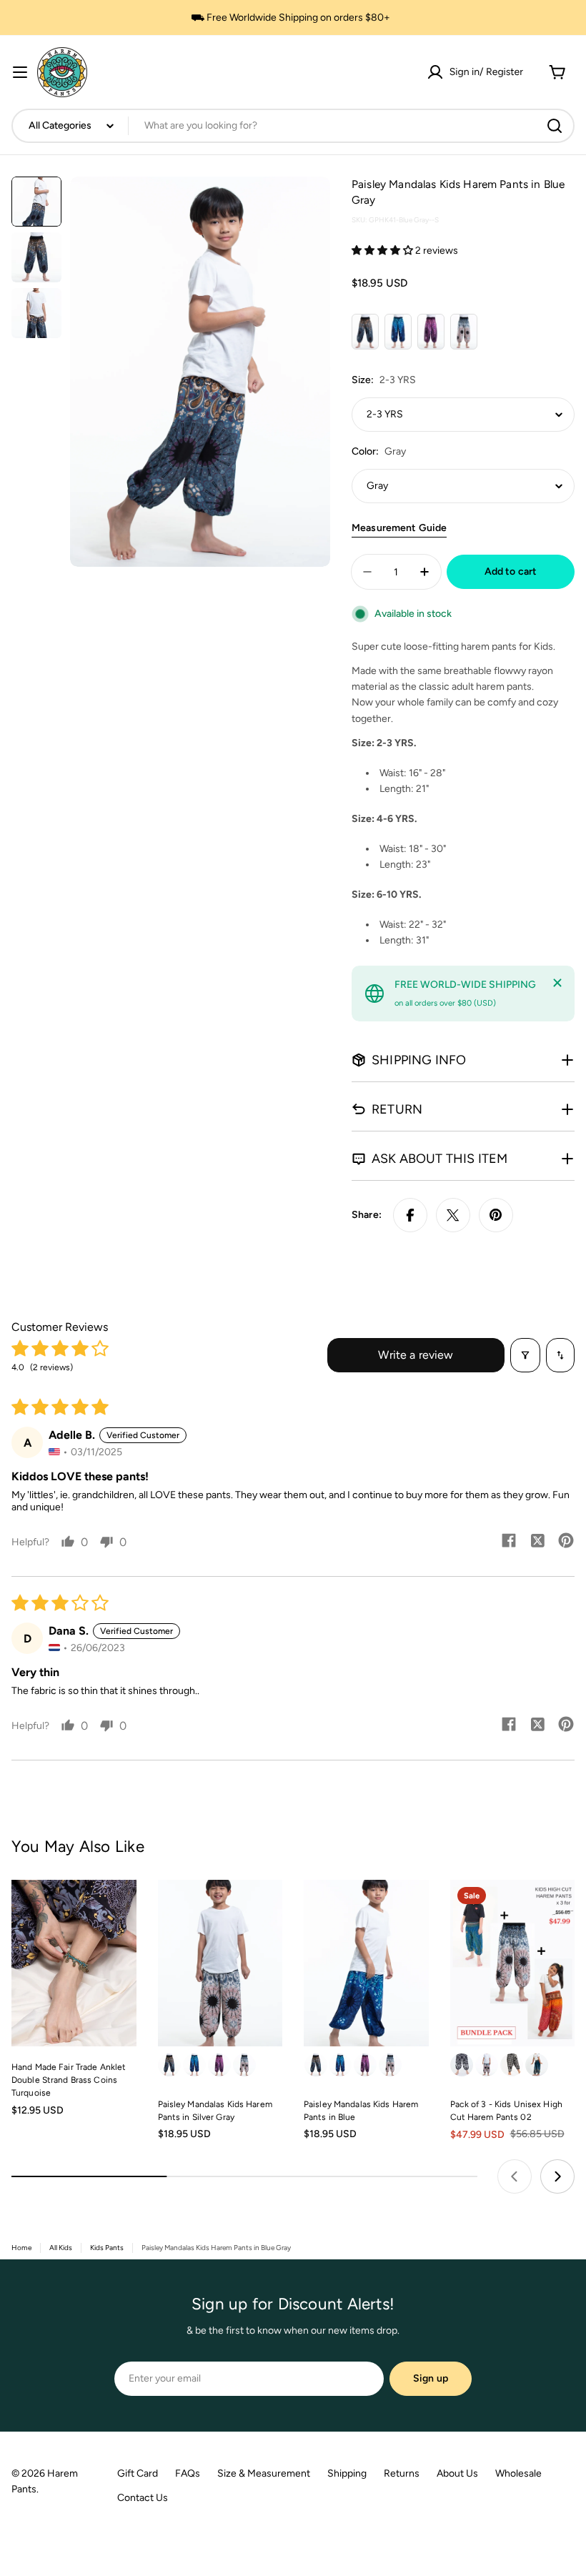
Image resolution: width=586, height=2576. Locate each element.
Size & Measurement (264, 2473)
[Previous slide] (515, 2176)
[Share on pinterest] (566, 1542)
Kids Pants (107, 2248)
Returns (402, 2473)
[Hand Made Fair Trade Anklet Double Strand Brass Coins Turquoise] (74, 1963)
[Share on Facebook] (410, 1215)
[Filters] (525, 1355)
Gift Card (138, 2473)
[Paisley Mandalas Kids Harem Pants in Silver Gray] (220, 1963)
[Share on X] (453, 1215)
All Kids (61, 2248)
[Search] (555, 126)
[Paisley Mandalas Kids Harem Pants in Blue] (366, 1963)
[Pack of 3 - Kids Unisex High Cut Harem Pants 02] (513, 1963)
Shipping (347, 2473)
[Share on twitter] (537, 1542)
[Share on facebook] (509, 1542)
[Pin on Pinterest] (496, 1215)
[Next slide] (557, 2176)
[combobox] (293, 126)
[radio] (365, 332)
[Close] (557, 983)
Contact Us (143, 2498)
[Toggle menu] (20, 72)
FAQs (188, 2473)
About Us (457, 2473)
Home (21, 2248)
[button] (383, 251)
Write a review (416, 1355)
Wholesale (518, 2473)
